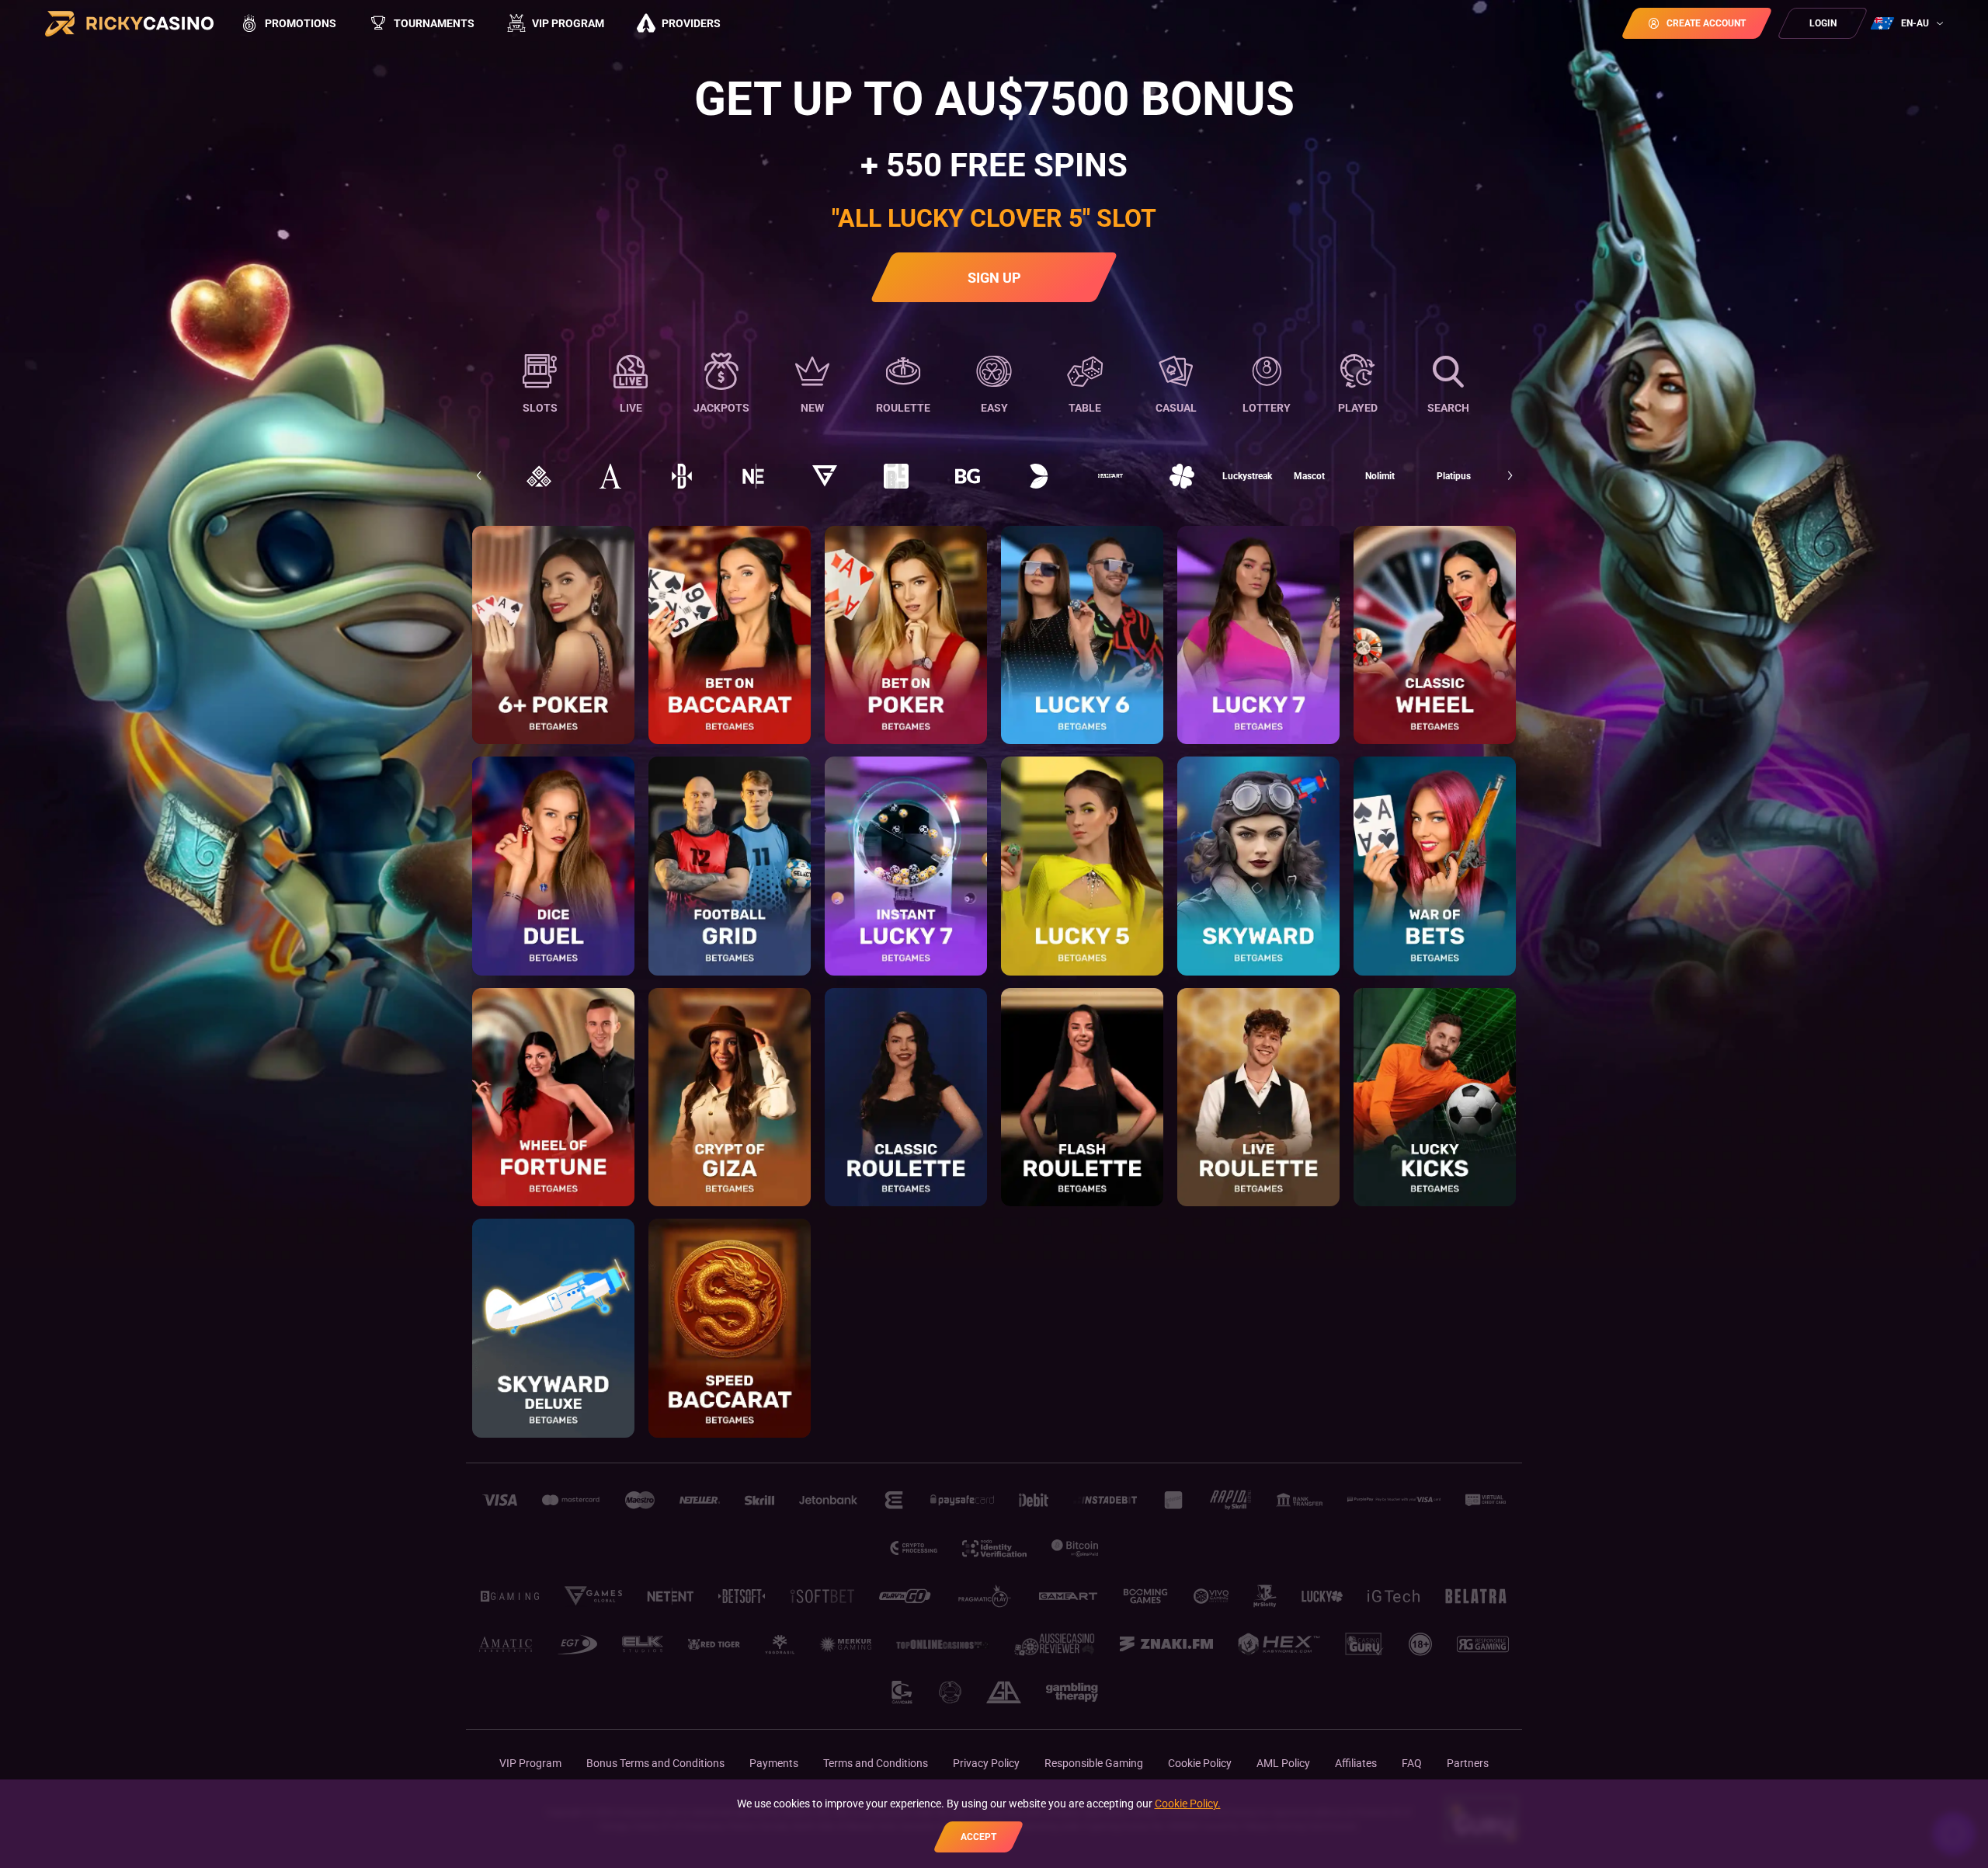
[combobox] (1909, 23)
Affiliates (1356, 1763)
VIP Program (530, 1763)
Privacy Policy (986, 1763)
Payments (774, 1763)
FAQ (1412, 1763)
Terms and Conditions (876, 1763)
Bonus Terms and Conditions (655, 1763)
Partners (1468, 1763)
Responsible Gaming (1094, 1763)
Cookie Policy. (1188, 1804)
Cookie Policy (1200, 1763)
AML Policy (1283, 1763)
